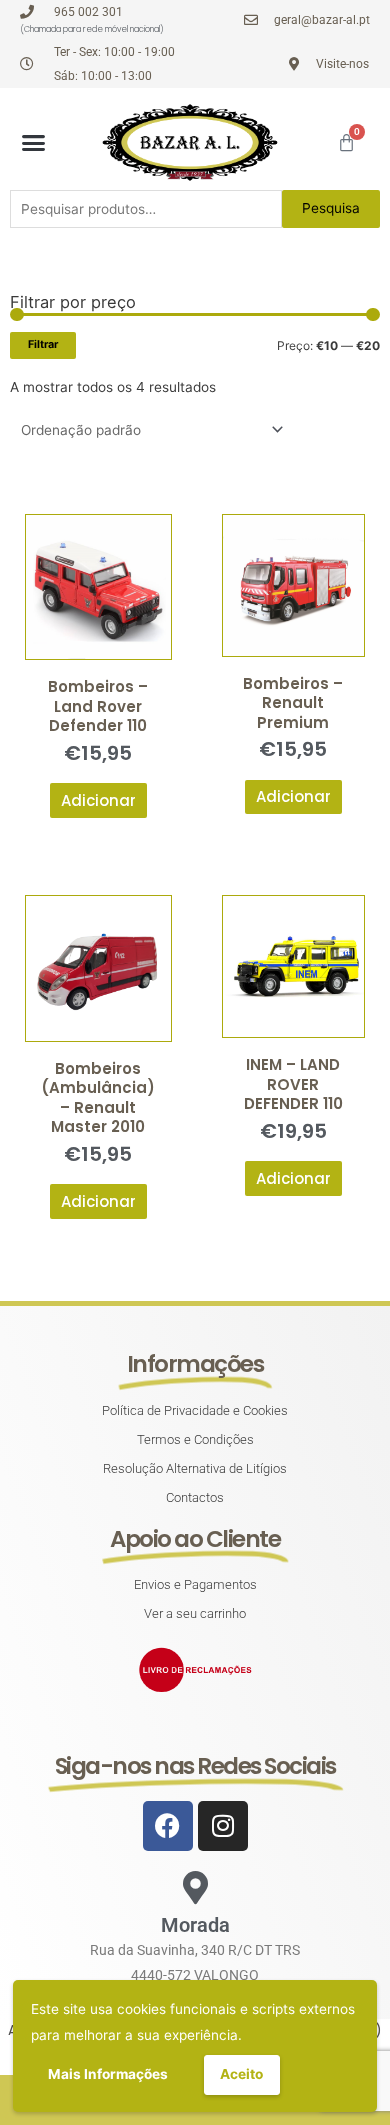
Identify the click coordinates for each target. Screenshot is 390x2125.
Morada (195, 1925)
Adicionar (98, 800)
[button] (34, 143)
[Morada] (195, 1887)
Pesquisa (331, 208)
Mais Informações (108, 2074)
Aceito (241, 2074)
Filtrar (43, 344)
